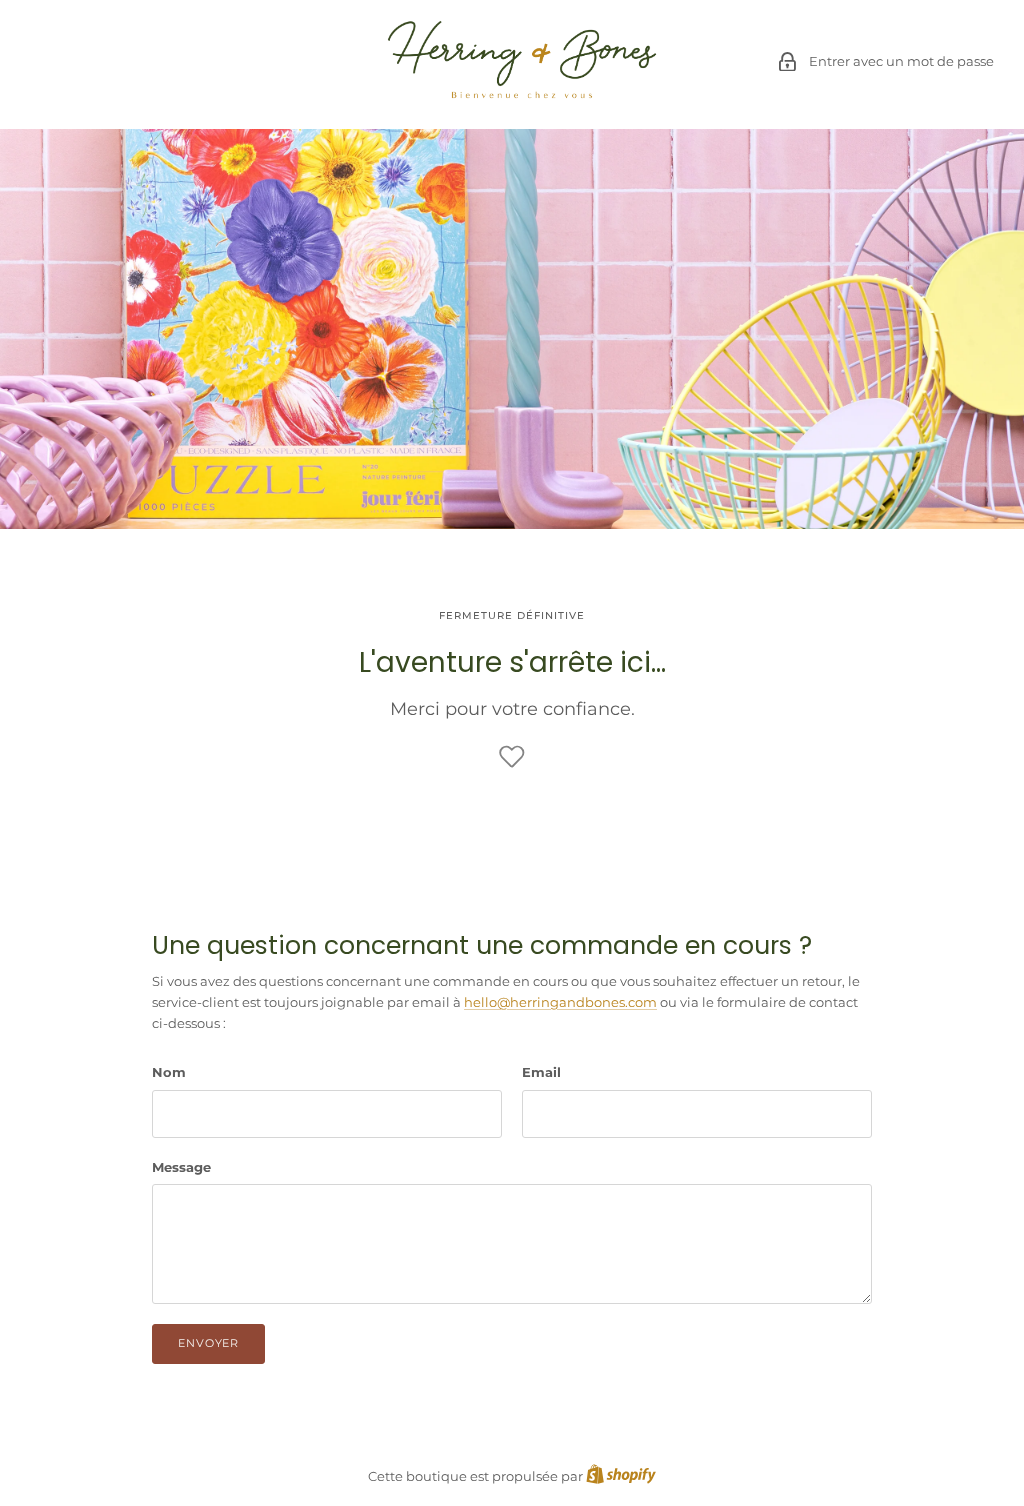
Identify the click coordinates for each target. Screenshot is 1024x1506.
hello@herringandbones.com (560, 1002)
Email (541, 1072)
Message (181, 1167)
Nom (169, 1072)
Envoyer (208, 1343)
